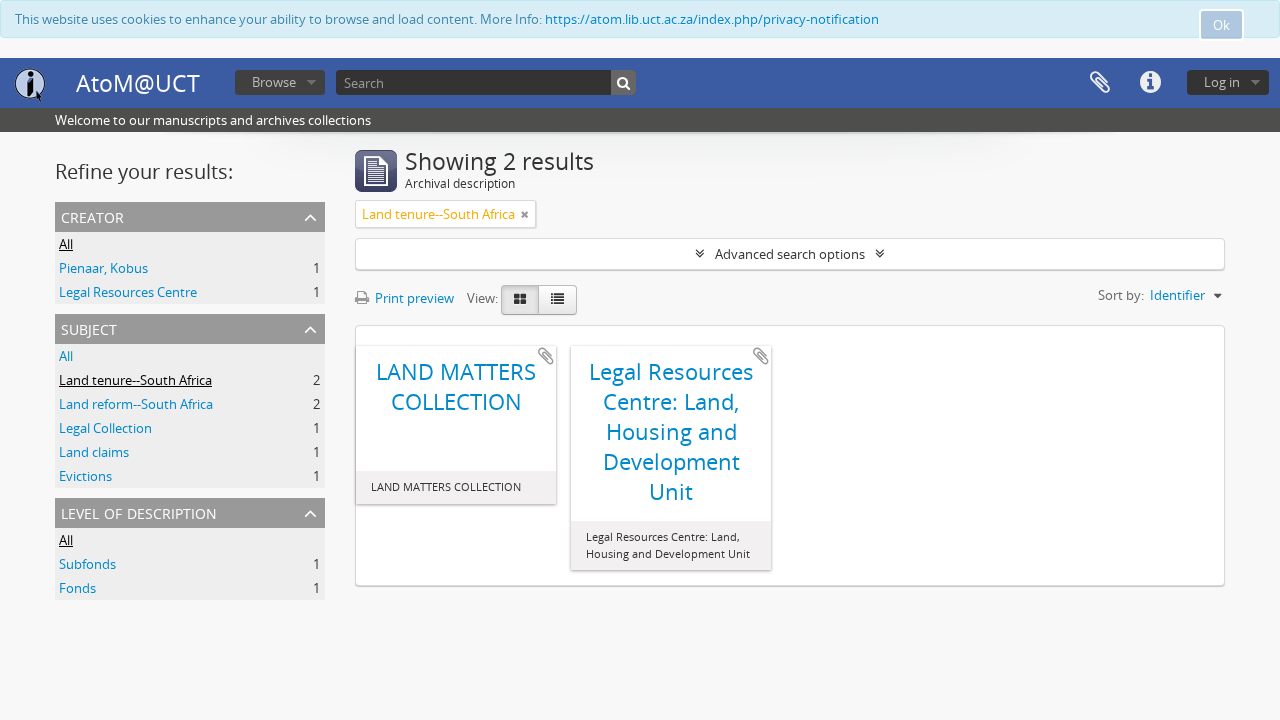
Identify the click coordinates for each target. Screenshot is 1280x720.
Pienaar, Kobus (103, 268)
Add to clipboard (546, 356)
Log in (1222, 82)
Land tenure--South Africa (135, 380)
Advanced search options (790, 254)
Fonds (77, 588)
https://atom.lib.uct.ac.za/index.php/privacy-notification (712, 19)
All (66, 244)
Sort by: (1121, 295)
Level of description (139, 511)
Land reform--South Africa (136, 404)
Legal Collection (105, 428)
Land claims (94, 452)
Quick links (1150, 83)
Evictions (85, 476)
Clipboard (1100, 83)
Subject (89, 327)
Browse (274, 82)
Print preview (413, 298)
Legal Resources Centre (128, 292)
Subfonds (87, 564)
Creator (92, 215)
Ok (1221, 25)
